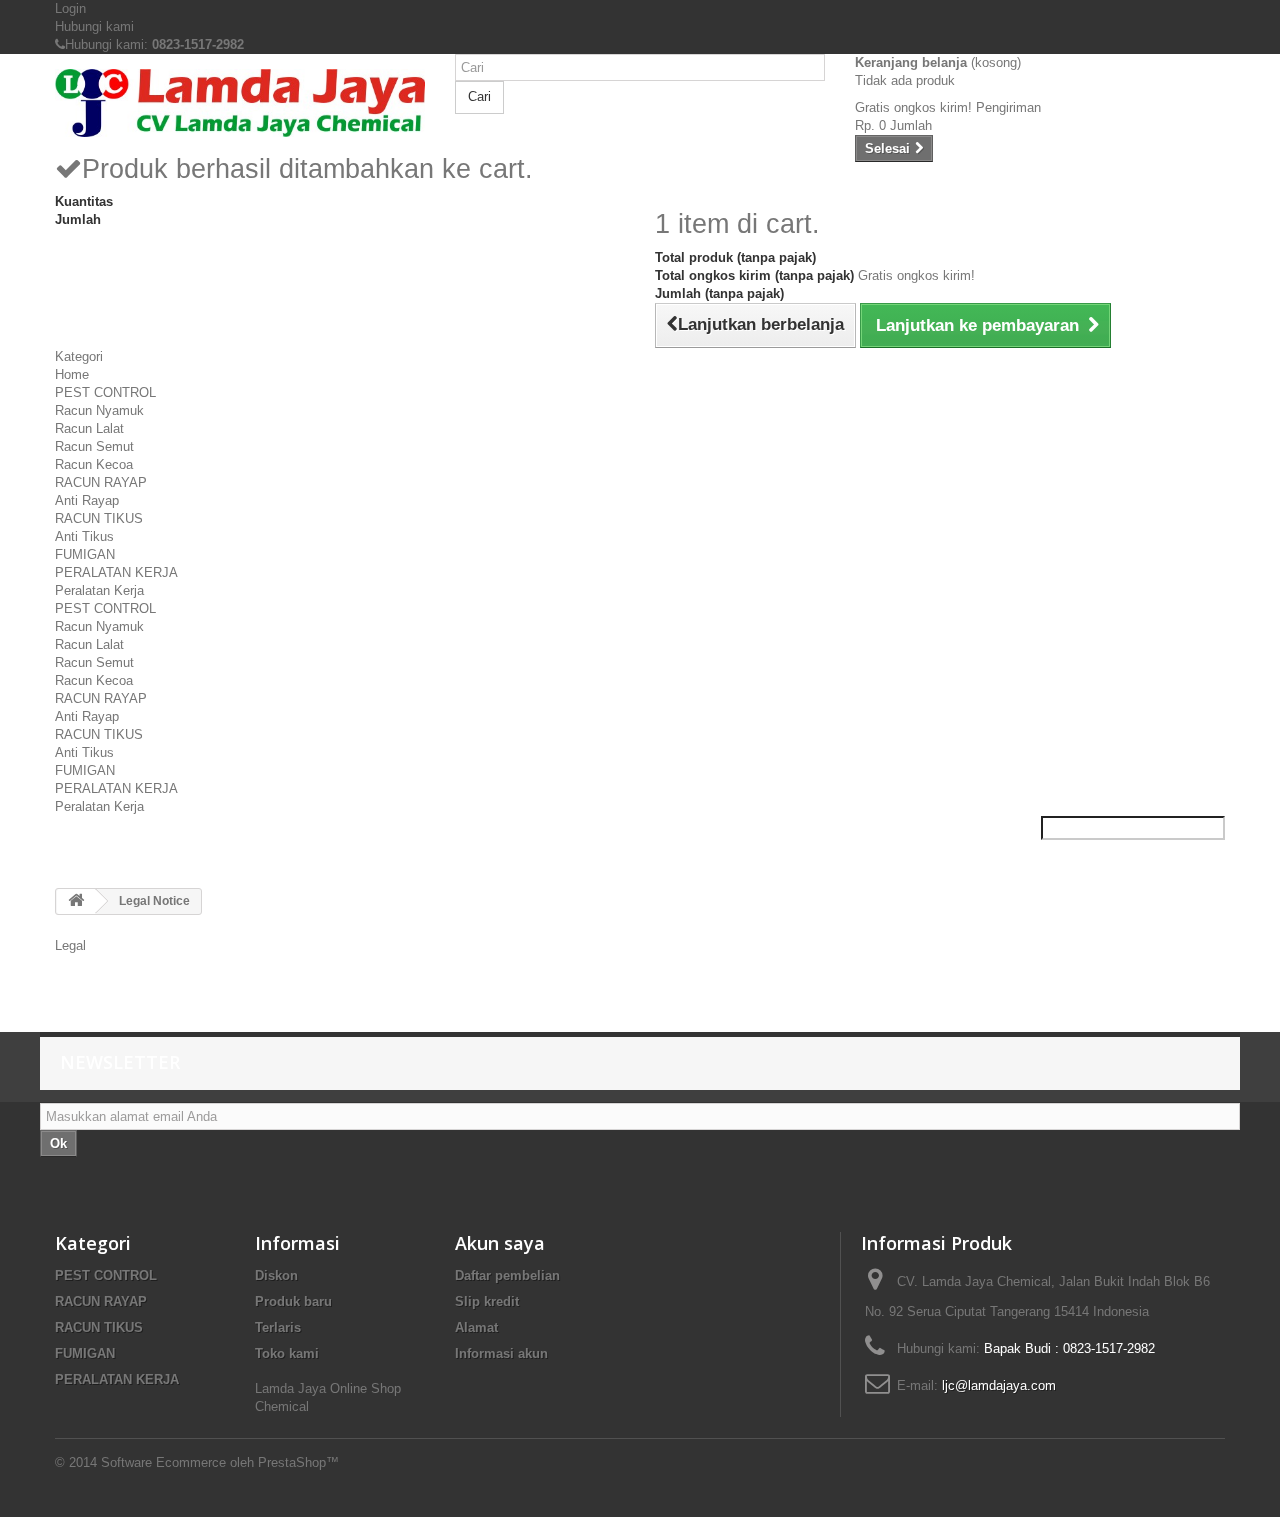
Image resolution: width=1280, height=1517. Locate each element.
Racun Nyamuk (99, 410)
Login (70, 8)
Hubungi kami (94, 26)
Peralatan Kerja (99, 590)
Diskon (276, 1275)
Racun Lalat (89, 428)
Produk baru (293, 1301)
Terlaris (278, 1327)
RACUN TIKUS (99, 518)
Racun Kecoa (94, 464)
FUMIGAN (85, 554)
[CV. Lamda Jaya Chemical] (240, 103)
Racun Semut (94, 446)
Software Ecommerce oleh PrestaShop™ (220, 1462)
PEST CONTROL (105, 392)
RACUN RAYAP (101, 482)
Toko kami (287, 1353)
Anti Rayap (87, 500)
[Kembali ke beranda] (76, 901)
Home (72, 374)
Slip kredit (487, 1301)
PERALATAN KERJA (116, 572)
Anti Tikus (84, 536)
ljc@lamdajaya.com (999, 1385)
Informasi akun (501, 1353)
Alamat (476, 1327)
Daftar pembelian (507, 1275)
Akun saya (500, 1243)
